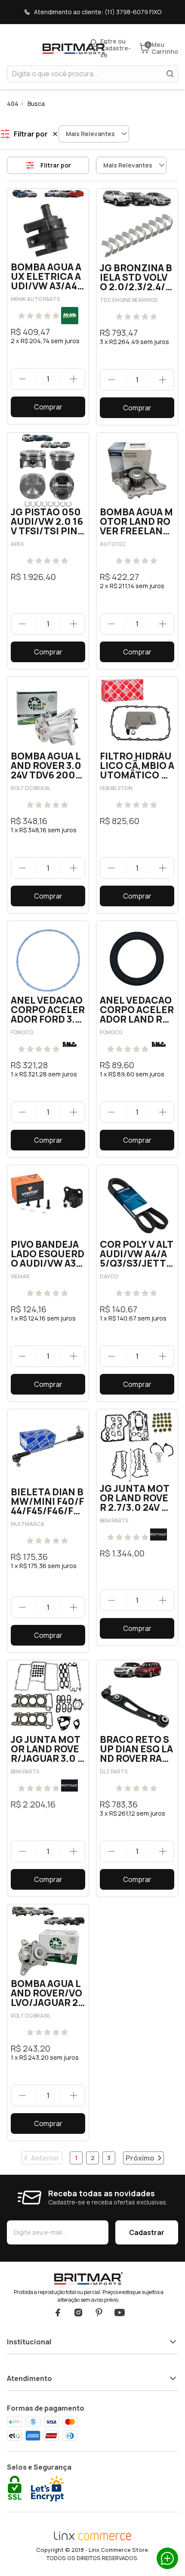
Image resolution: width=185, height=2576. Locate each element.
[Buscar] (170, 74)
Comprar (48, 407)
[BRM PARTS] (159, 1535)
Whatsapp (167, 2558)
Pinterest (99, 2313)
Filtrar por (56, 165)
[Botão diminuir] (22, 379)
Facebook (58, 2313)
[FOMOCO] (70, 1045)
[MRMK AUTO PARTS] (70, 316)
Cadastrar (147, 2232)
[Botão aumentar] (74, 379)
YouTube (120, 2313)
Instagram (78, 2313)
